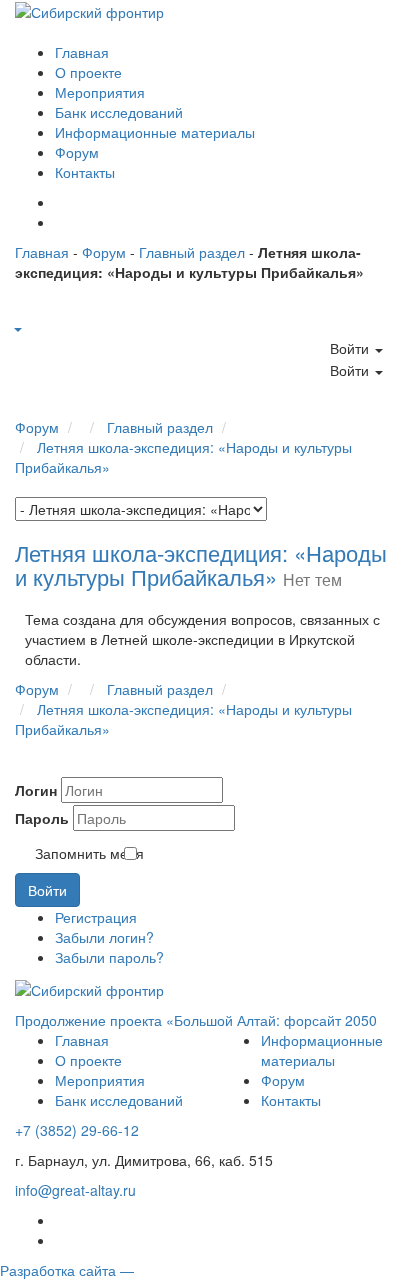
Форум (77, 152)
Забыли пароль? (109, 957)
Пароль (42, 818)
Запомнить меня (89, 853)
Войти (47, 890)
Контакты (85, 172)
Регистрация (96, 917)
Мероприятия (100, 92)
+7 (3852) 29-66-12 (77, 1130)
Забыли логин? (104, 937)
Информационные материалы (155, 132)
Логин (36, 790)
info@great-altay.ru (75, 1190)
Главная (82, 52)
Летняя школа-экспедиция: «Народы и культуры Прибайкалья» (201, 564)
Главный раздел (192, 252)
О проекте (88, 72)
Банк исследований (119, 112)
